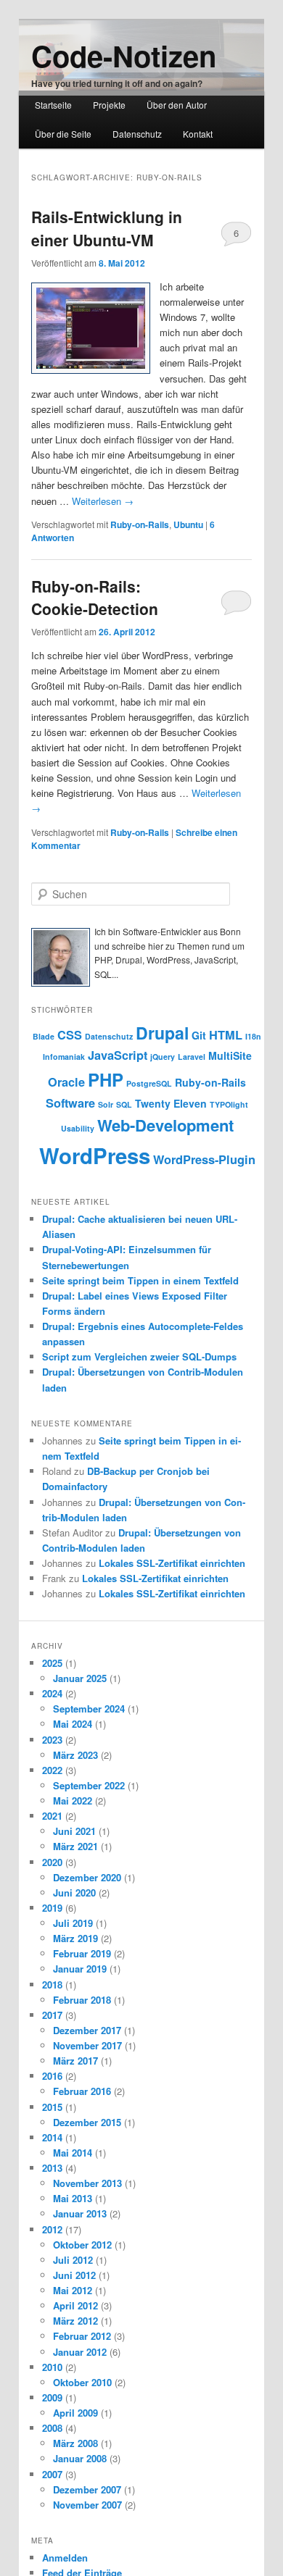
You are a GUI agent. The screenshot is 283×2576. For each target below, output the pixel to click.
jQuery (163, 1057)
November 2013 (87, 2183)
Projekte (109, 105)
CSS (70, 1035)
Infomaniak (64, 1057)
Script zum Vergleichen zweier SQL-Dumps (139, 1356)
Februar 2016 (82, 2091)
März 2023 (75, 1755)
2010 (52, 2367)
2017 (52, 2015)
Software (70, 1103)
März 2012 (75, 2321)
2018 (52, 1985)
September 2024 (89, 1709)
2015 (52, 2107)
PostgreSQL (149, 1083)
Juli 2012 (73, 2260)
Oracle (66, 1082)
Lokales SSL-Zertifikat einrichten (172, 1563)
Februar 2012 (82, 2336)
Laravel (192, 1057)
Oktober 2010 (82, 2382)
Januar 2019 (80, 1969)
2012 (52, 2229)
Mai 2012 (73, 2290)
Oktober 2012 (82, 2245)
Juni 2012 (74, 2275)
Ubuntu (188, 524)
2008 (52, 2428)
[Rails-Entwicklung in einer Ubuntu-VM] (91, 328)
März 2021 (75, 1846)
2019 (52, 1908)
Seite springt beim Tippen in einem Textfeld (140, 1280)
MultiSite (230, 1055)
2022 (52, 1770)
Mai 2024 (73, 1724)
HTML (226, 1035)
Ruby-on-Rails (140, 524)
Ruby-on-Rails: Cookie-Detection (95, 598)
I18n (253, 1036)
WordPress (95, 1155)
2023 (52, 1740)
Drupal (162, 1033)
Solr (106, 1104)
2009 (52, 2397)
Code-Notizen (124, 55)
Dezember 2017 (87, 2030)
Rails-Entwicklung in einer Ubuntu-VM (107, 228)
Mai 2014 (73, 2153)
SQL (124, 1104)
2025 (52, 1663)
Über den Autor (177, 105)
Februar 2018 (82, 2000)
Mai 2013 (73, 2198)
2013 (52, 2168)
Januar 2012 (80, 2352)
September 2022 (89, 1785)
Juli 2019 (73, 1923)
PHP (106, 1079)
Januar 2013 (80, 2213)
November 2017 (87, 2045)
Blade (44, 1036)
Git (199, 1035)
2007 (52, 2474)
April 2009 (75, 2413)
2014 (52, 2137)
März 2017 (75, 2061)
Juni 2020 (74, 1893)
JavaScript (118, 1055)
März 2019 (75, 1938)
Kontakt (198, 134)
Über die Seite (63, 134)
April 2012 (75, 2305)
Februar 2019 (82, 1953)
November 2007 (87, 2505)
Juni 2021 (74, 1831)
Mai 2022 (73, 1801)
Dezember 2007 (87, 2489)
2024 (52, 1693)
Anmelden (65, 2558)
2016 (52, 2076)
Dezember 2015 (87, 2122)
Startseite (53, 105)
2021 (52, 1816)
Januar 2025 (80, 1678)
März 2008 (75, 2443)
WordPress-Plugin (204, 1159)
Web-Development (165, 1125)
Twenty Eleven (171, 1103)
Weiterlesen (103, 501)
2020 (52, 1862)
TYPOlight (229, 1104)
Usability (78, 1128)
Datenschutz (137, 134)
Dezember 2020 (87, 1877)
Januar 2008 (80, 2458)
